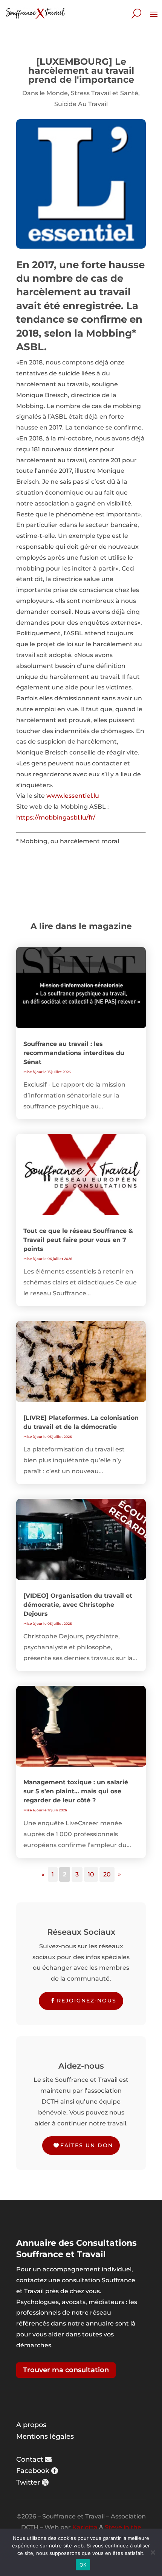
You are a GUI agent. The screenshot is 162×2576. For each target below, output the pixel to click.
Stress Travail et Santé (105, 93)
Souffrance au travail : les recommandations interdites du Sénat (74, 1053)
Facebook (33, 2471)
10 (91, 1874)
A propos (31, 2425)
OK (83, 2565)
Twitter (28, 2482)
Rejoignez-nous (87, 2001)
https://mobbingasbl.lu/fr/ (56, 817)
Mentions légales (45, 2436)
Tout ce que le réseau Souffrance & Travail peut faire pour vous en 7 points (78, 1240)
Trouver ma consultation (66, 2370)
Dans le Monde (45, 93)
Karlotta (85, 2527)
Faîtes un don (87, 2145)
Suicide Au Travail (81, 104)
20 (107, 1874)
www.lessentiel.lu (73, 796)
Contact (30, 2459)
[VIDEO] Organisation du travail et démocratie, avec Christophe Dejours (78, 1605)
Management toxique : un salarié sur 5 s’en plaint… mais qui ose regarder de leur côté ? (76, 1791)
